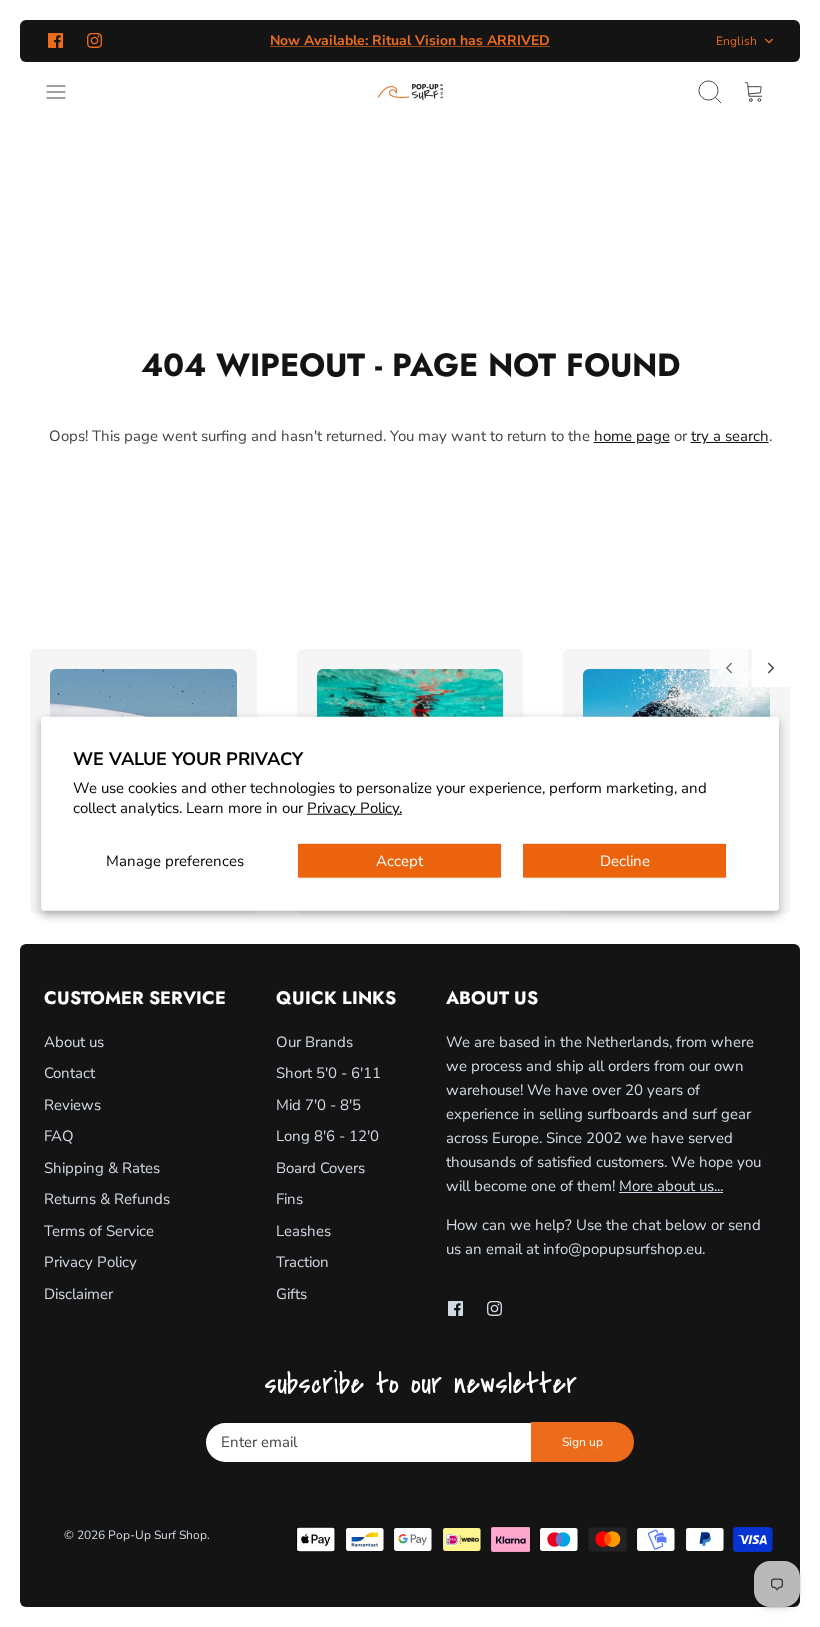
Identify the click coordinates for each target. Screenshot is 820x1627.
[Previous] (729, 668)
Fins (289, 1199)
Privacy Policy (90, 1262)
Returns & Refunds (107, 1199)
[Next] (771, 668)
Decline (625, 861)
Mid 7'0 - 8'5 (318, 1105)
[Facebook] (55, 40)
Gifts (291, 1294)
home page (632, 436)
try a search (730, 436)
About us (74, 1042)
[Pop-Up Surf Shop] (410, 92)
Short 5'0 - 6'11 (328, 1073)
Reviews (72, 1105)
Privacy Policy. (354, 807)
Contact (69, 1073)
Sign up (582, 1442)
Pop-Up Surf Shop (157, 1535)
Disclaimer (78, 1294)
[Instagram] (94, 40)
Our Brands (314, 1042)
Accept (399, 861)
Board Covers (320, 1168)
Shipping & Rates (102, 1168)
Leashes (303, 1231)
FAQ (59, 1136)
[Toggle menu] (66, 92)
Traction (302, 1262)
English (736, 41)
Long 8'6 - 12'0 (327, 1136)
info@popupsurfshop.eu (622, 1249)
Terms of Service (99, 1231)
